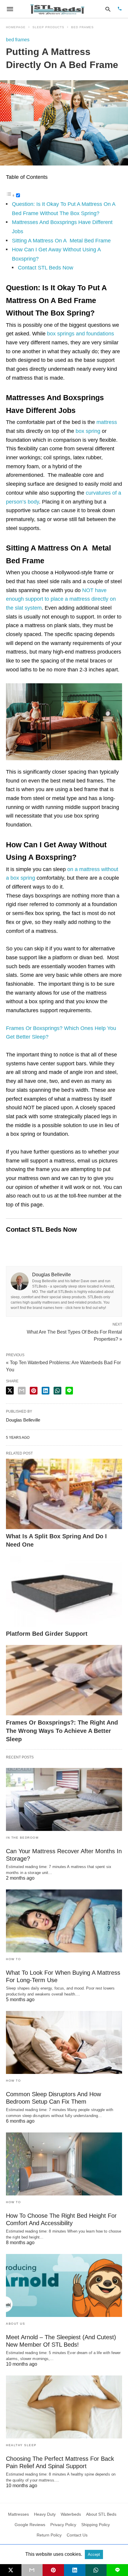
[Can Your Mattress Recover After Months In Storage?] (64, 1799)
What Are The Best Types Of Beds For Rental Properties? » (74, 1335)
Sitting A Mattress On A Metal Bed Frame (61, 241)
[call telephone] (120, 9)
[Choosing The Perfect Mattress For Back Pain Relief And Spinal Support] (64, 2407)
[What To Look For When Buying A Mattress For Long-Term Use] (64, 1921)
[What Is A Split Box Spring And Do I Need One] (64, 1494)
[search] (108, 9)
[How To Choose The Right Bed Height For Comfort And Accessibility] (64, 2164)
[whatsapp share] (57, 1391)
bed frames (82, 27)
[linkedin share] (46, 1391)
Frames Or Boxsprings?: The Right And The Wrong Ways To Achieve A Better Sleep (62, 1731)
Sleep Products (48, 27)
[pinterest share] (34, 1391)
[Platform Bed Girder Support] (64, 1591)
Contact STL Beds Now (46, 268)
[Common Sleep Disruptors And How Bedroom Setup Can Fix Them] (64, 2042)
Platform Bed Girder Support (47, 1634)
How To (13, 1959)
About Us (15, 2324)
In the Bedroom (22, 1838)
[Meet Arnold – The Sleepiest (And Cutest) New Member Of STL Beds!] (64, 2285)
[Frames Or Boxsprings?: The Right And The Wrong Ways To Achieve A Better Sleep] (64, 1680)
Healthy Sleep (21, 2445)
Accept (94, 2554)
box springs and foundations (81, 334)
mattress (107, 422)
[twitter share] (10, 1390)
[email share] (22, 1391)
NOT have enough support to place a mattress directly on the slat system (61, 599)
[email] (32, 2570)
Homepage (16, 27)
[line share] (69, 1391)
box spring (88, 431)
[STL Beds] (58, 9)
